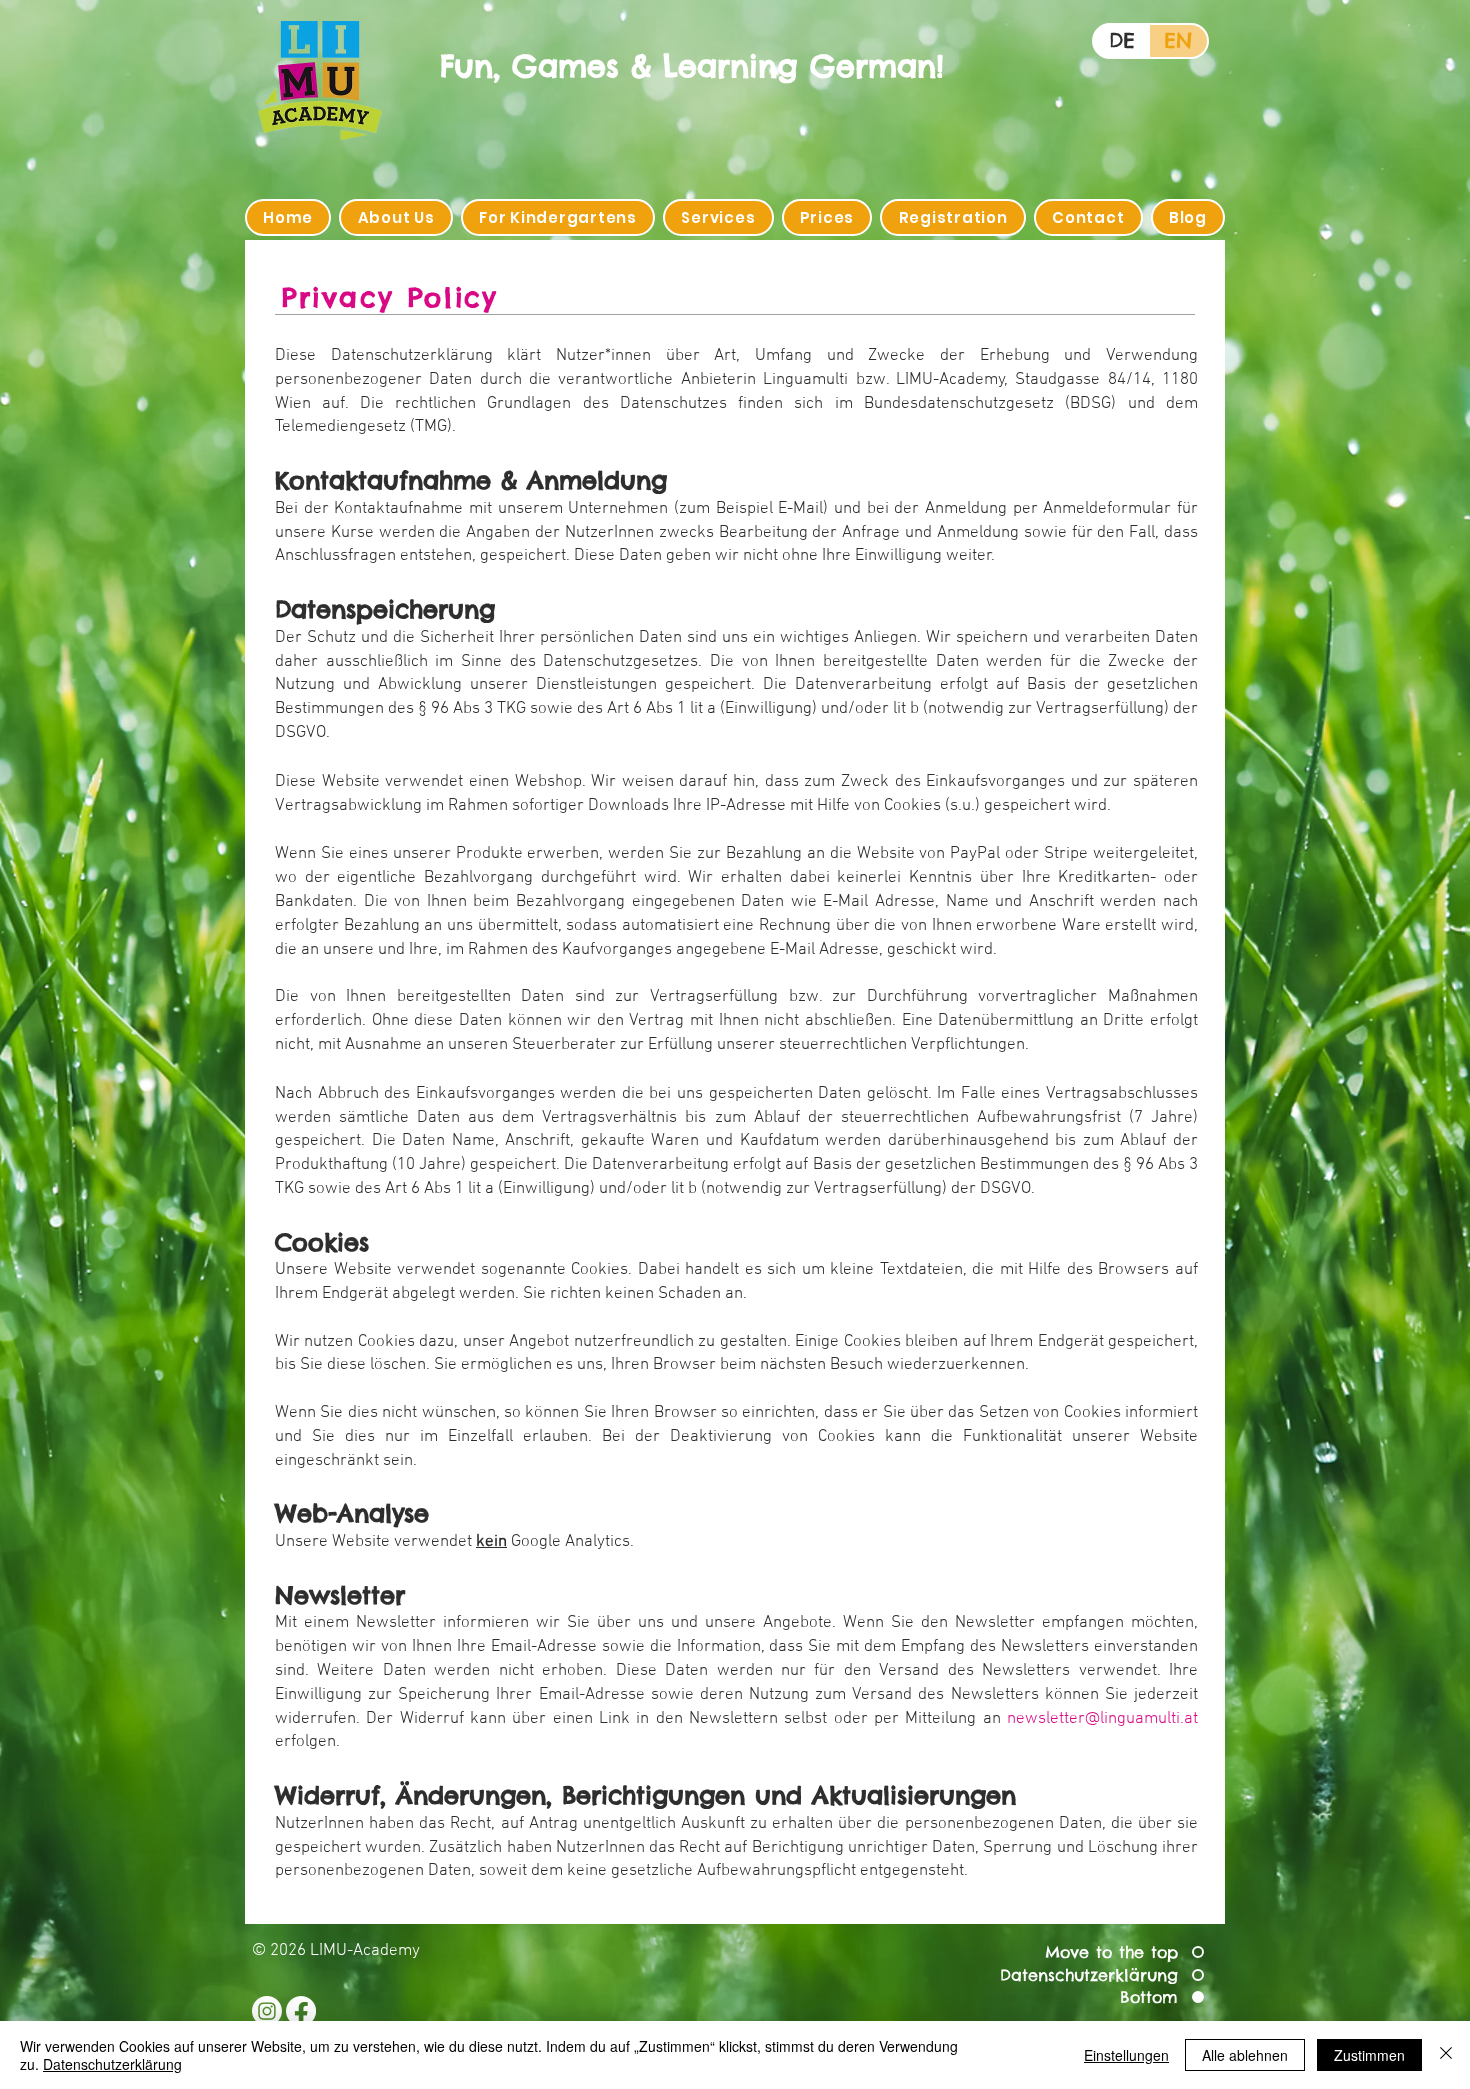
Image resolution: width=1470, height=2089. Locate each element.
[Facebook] (301, 2011)
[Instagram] (267, 2011)
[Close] (1446, 2055)
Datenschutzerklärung (112, 2064)
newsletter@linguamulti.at (1102, 1719)
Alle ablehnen (1245, 2055)
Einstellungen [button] (1126, 2055)
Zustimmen (1369, 2055)
